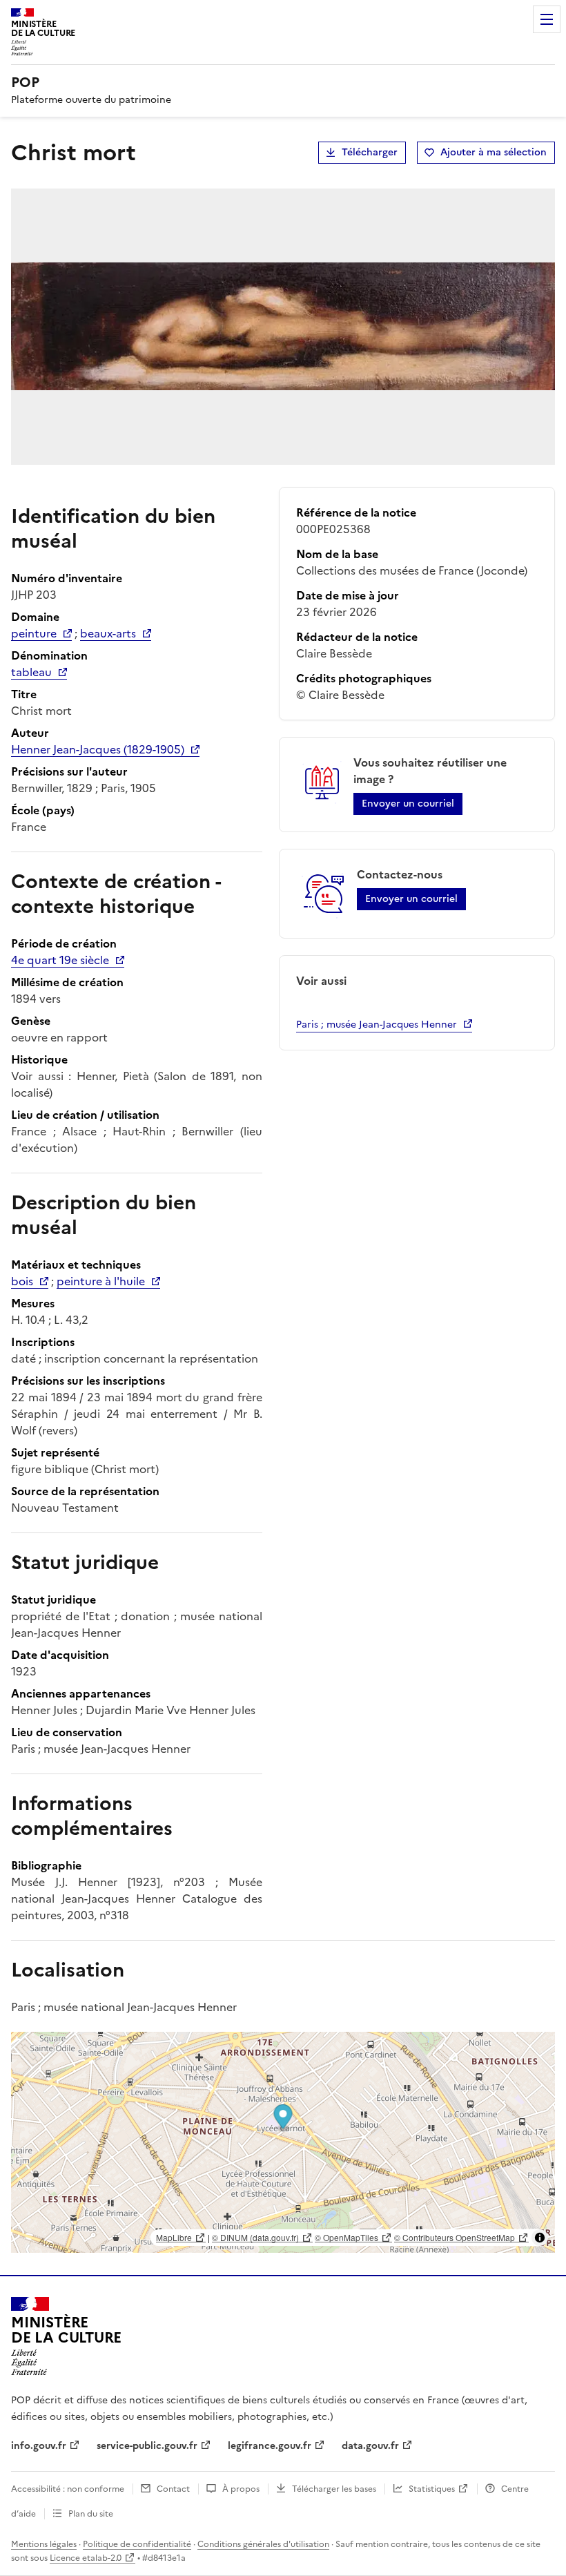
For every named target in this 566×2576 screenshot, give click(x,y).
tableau (31, 672)
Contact (173, 2489)
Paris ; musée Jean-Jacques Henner (377, 1025)
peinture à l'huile (101, 1281)
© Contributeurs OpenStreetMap (455, 2237)
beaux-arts (108, 633)
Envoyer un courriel (408, 804)
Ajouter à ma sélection (494, 152)
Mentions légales (44, 2544)
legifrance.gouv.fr (270, 2446)
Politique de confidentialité (137, 2544)
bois (22, 1281)
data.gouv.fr (370, 2446)
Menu (547, 19)
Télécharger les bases (334, 2489)
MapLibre (174, 2237)
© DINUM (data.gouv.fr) (255, 2237)
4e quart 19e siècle (60, 960)
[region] (283, 2142)
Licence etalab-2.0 (86, 2558)
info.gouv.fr (39, 2446)
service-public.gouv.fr (147, 2446)
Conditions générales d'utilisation (263, 2544)
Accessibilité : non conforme (68, 2489)
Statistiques (432, 2489)
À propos (241, 2489)
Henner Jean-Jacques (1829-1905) (98, 749)
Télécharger (370, 152)
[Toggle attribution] (540, 2238)
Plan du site (91, 2514)
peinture (34, 633)
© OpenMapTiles (347, 2237)
